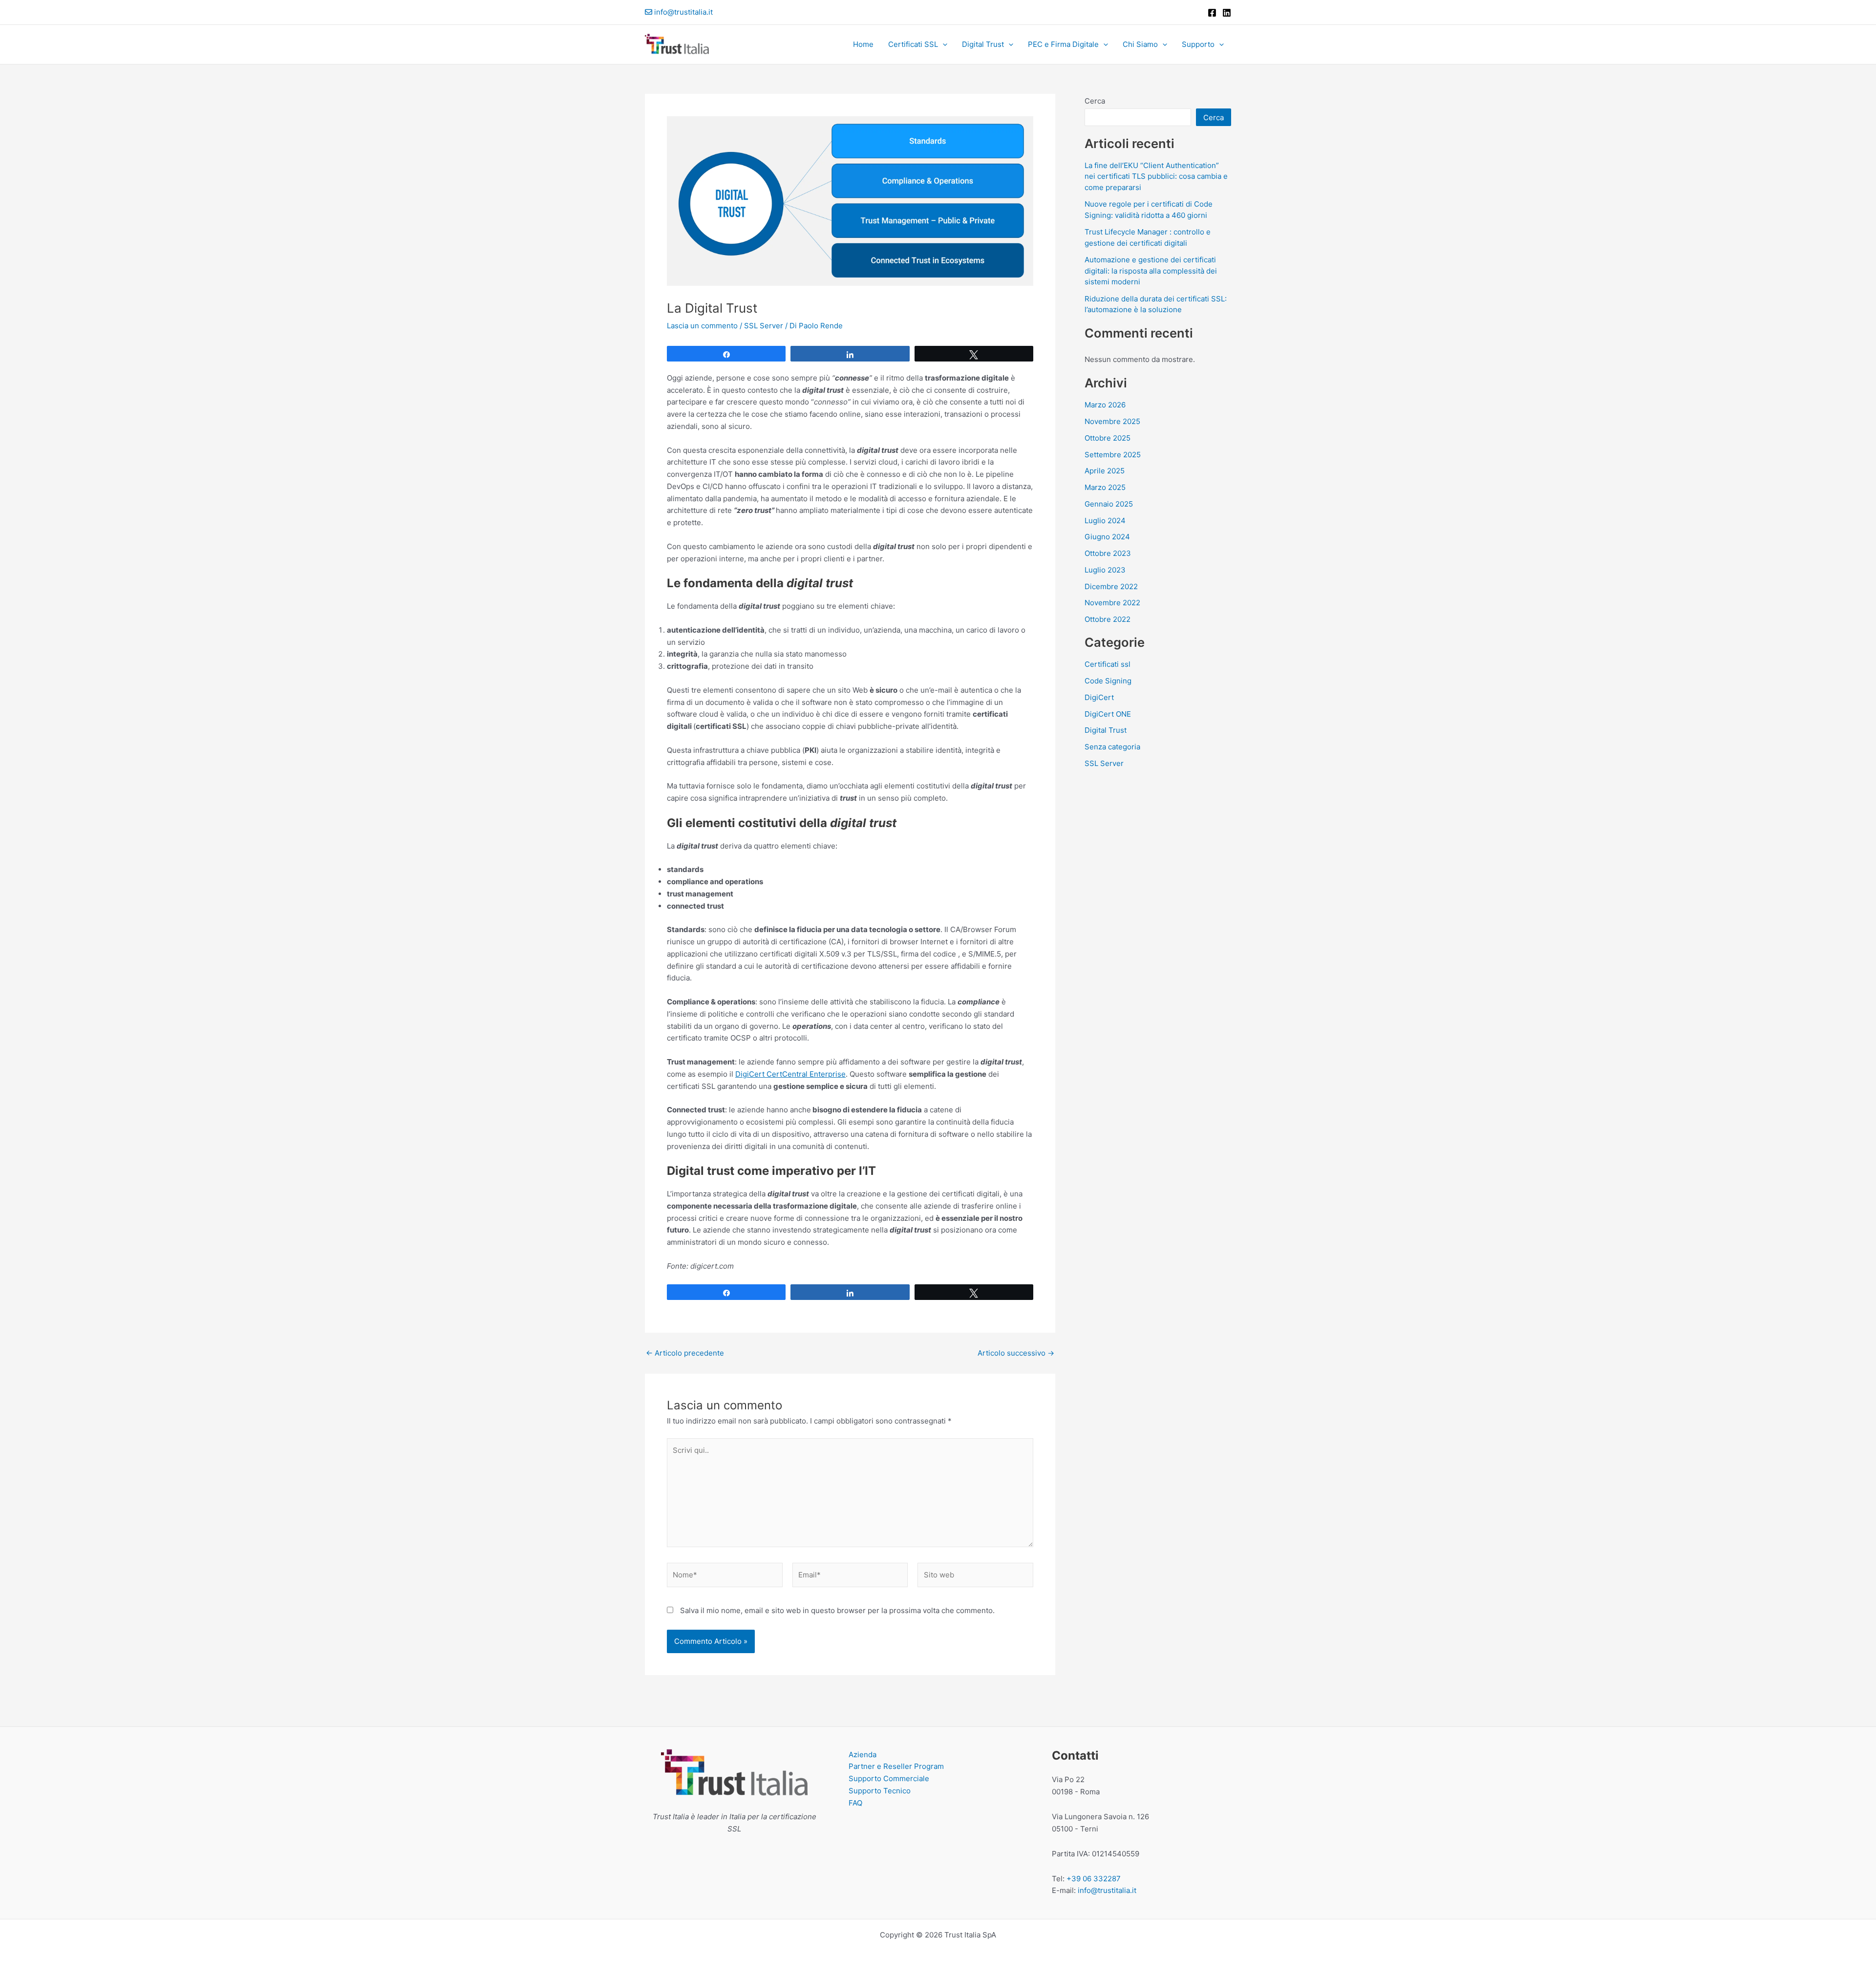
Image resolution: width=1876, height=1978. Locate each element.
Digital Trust (1106, 730)
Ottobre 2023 (1108, 553)
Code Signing (1108, 681)
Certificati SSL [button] (913, 44)
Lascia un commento (702, 326)
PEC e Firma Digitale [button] (1063, 44)
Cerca (1095, 101)
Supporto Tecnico (880, 1791)
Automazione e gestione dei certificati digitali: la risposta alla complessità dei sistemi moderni (1151, 271)
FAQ (855, 1803)
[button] (943, 44)
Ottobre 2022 (1108, 619)
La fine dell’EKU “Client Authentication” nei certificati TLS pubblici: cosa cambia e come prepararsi (1156, 176)
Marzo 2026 (1105, 405)
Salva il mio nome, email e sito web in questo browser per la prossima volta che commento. (837, 1610)
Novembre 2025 (1112, 421)
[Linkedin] (1227, 13)
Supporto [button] (1198, 44)
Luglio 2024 (1105, 521)
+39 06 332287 (1094, 1879)
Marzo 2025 (1105, 487)
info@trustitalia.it (683, 12)
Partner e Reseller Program (896, 1766)
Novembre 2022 (1112, 603)
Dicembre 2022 (1111, 586)
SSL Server (764, 326)
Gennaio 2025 (1109, 504)
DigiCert (1099, 697)
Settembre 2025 (1113, 455)
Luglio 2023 (1105, 570)
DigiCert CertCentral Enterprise (790, 1074)
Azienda (863, 1755)
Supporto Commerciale (889, 1778)
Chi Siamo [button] (1140, 44)
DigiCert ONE (1108, 714)
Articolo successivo (1016, 1353)
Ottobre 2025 (1108, 438)
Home (863, 44)
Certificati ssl (1108, 664)
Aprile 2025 (1105, 471)
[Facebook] (1212, 13)
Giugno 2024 (1107, 537)
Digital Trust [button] (983, 44)
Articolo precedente (685, 1353)
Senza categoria (1112, 747)
